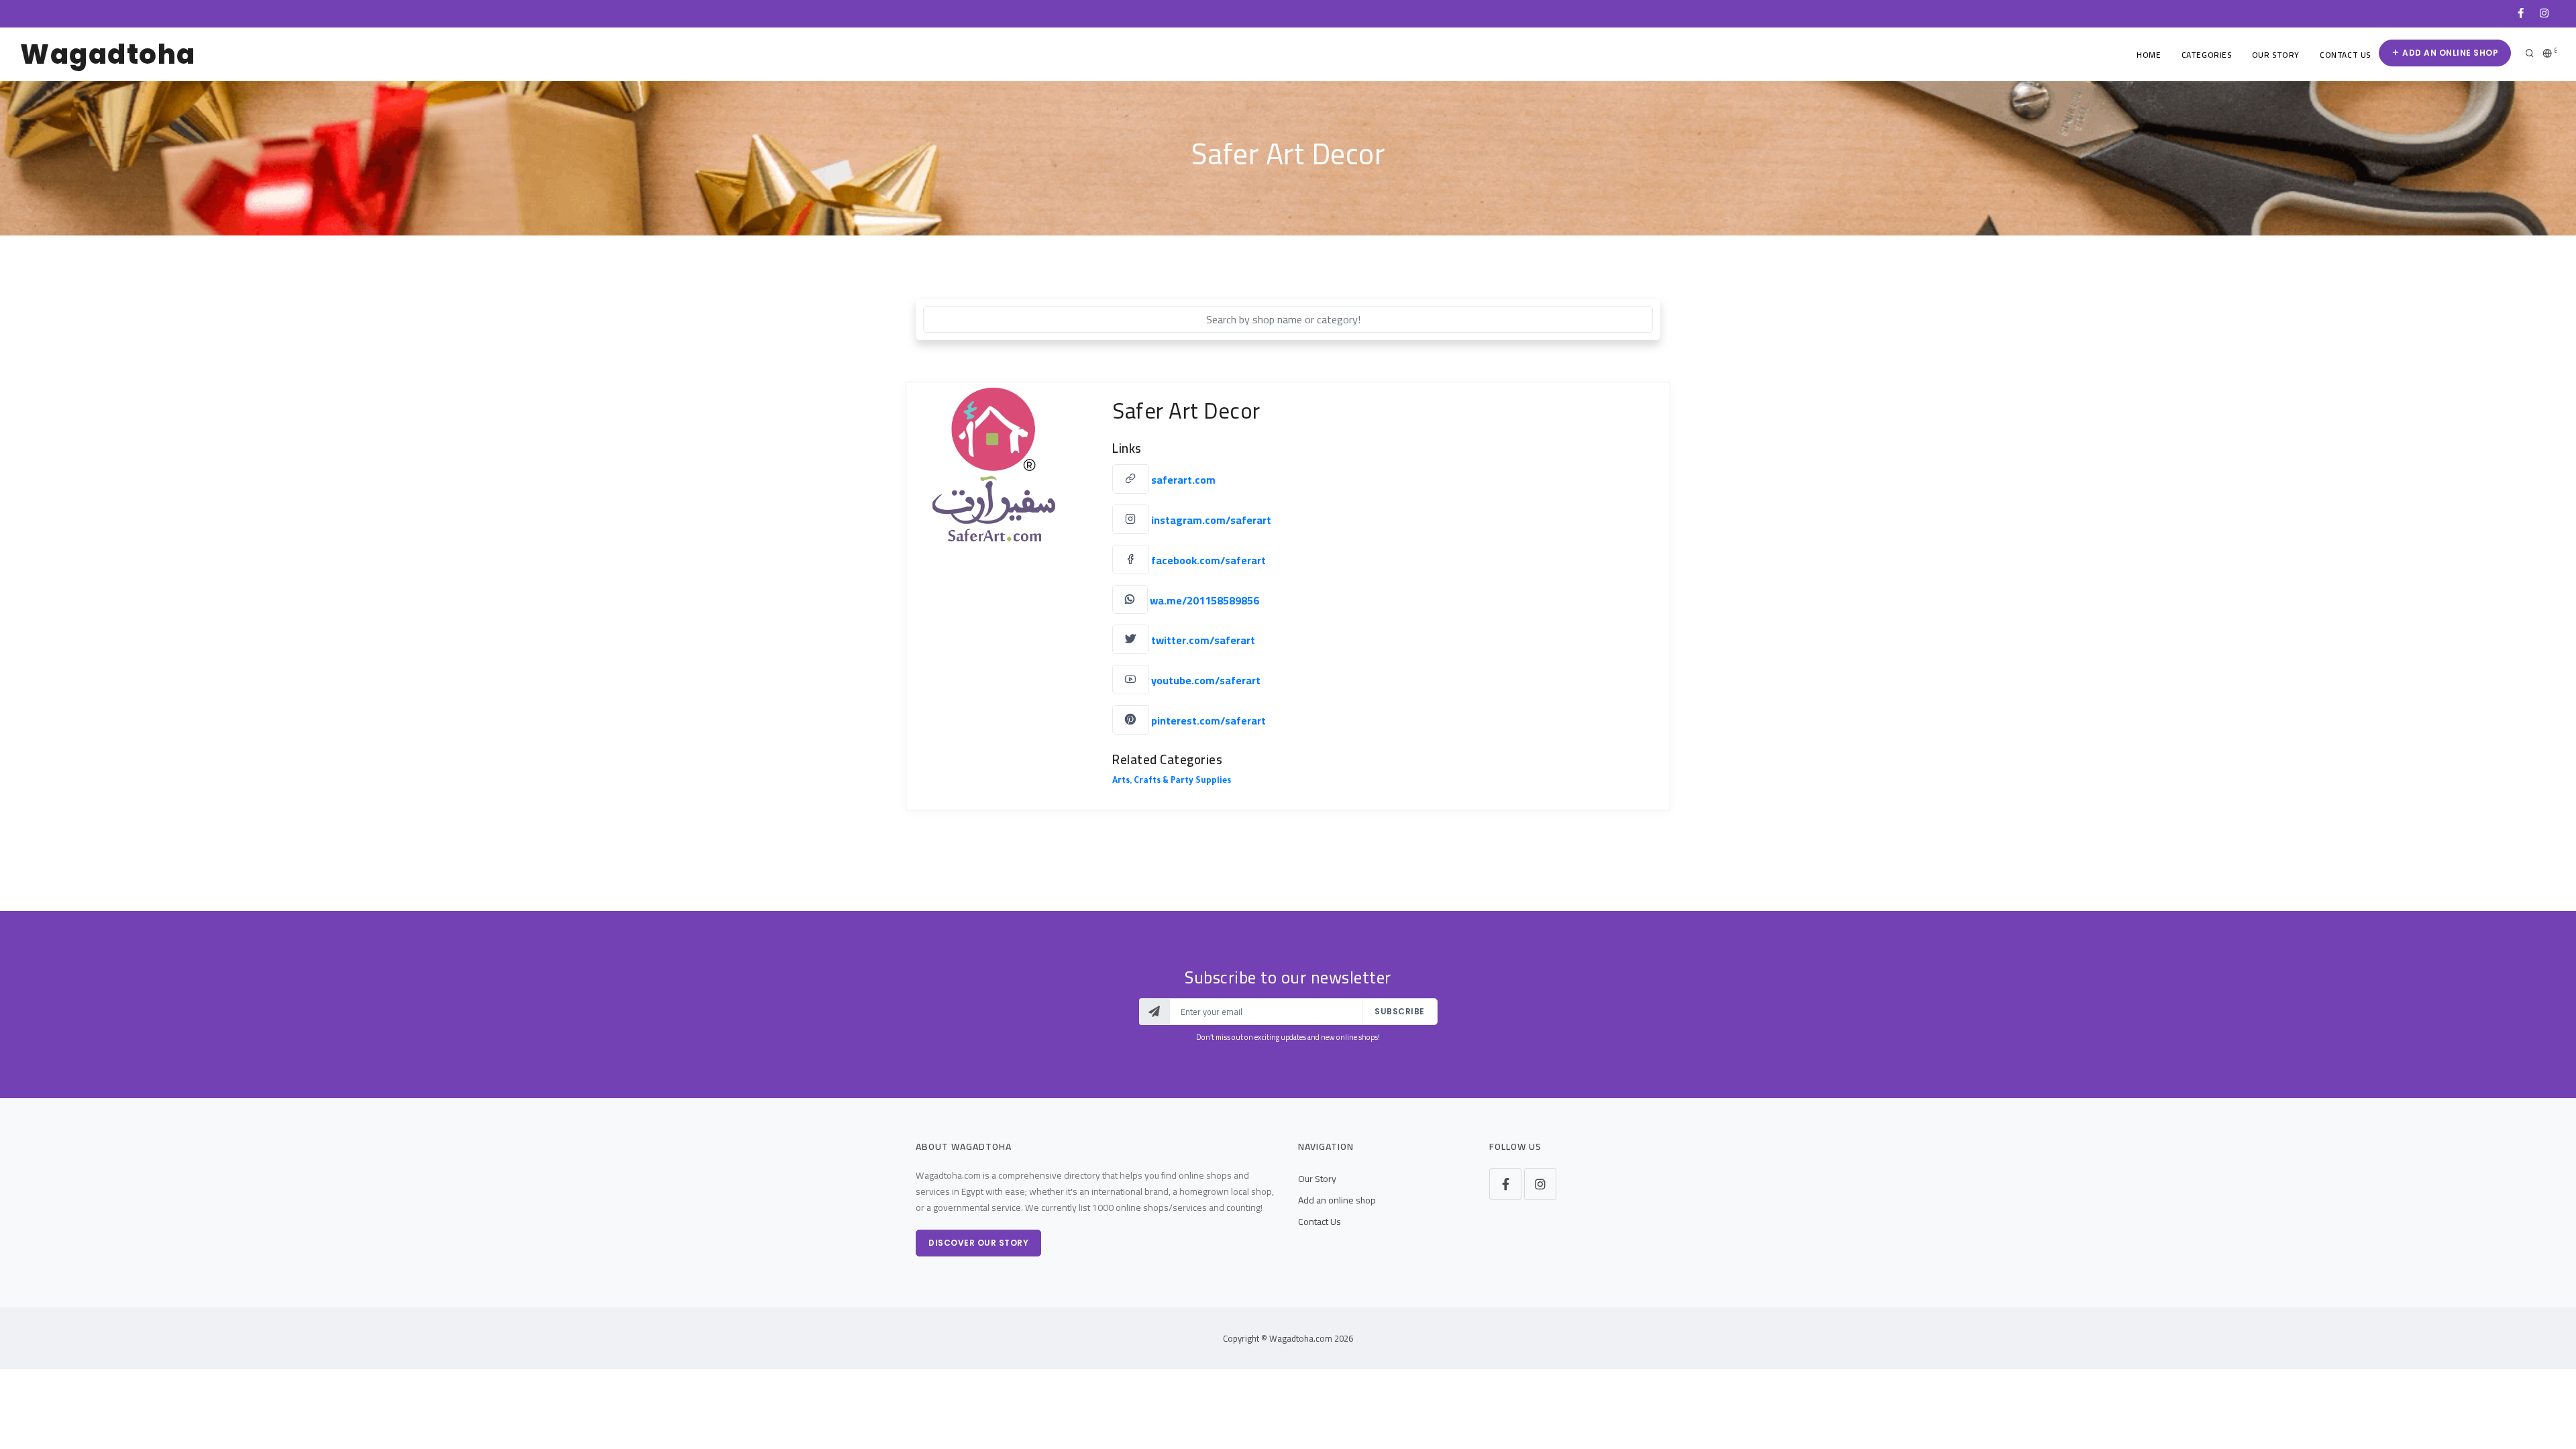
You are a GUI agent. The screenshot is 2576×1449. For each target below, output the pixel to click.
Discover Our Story (978, 1243)
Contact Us (2345, 55)
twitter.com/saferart (1203, 640)
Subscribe (1400, 1011)
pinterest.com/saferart (1209, 720)
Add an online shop (2450, 53)
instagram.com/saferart (1211, 520)
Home (2149, 55)
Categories (2207, 55)
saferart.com (1183, 480)
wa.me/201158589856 (1204, 600)
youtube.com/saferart (1206, 680)
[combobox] (1288, 319)
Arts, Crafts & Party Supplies (1172, 782)
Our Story (2276, 55)
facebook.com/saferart (1209, 560)
